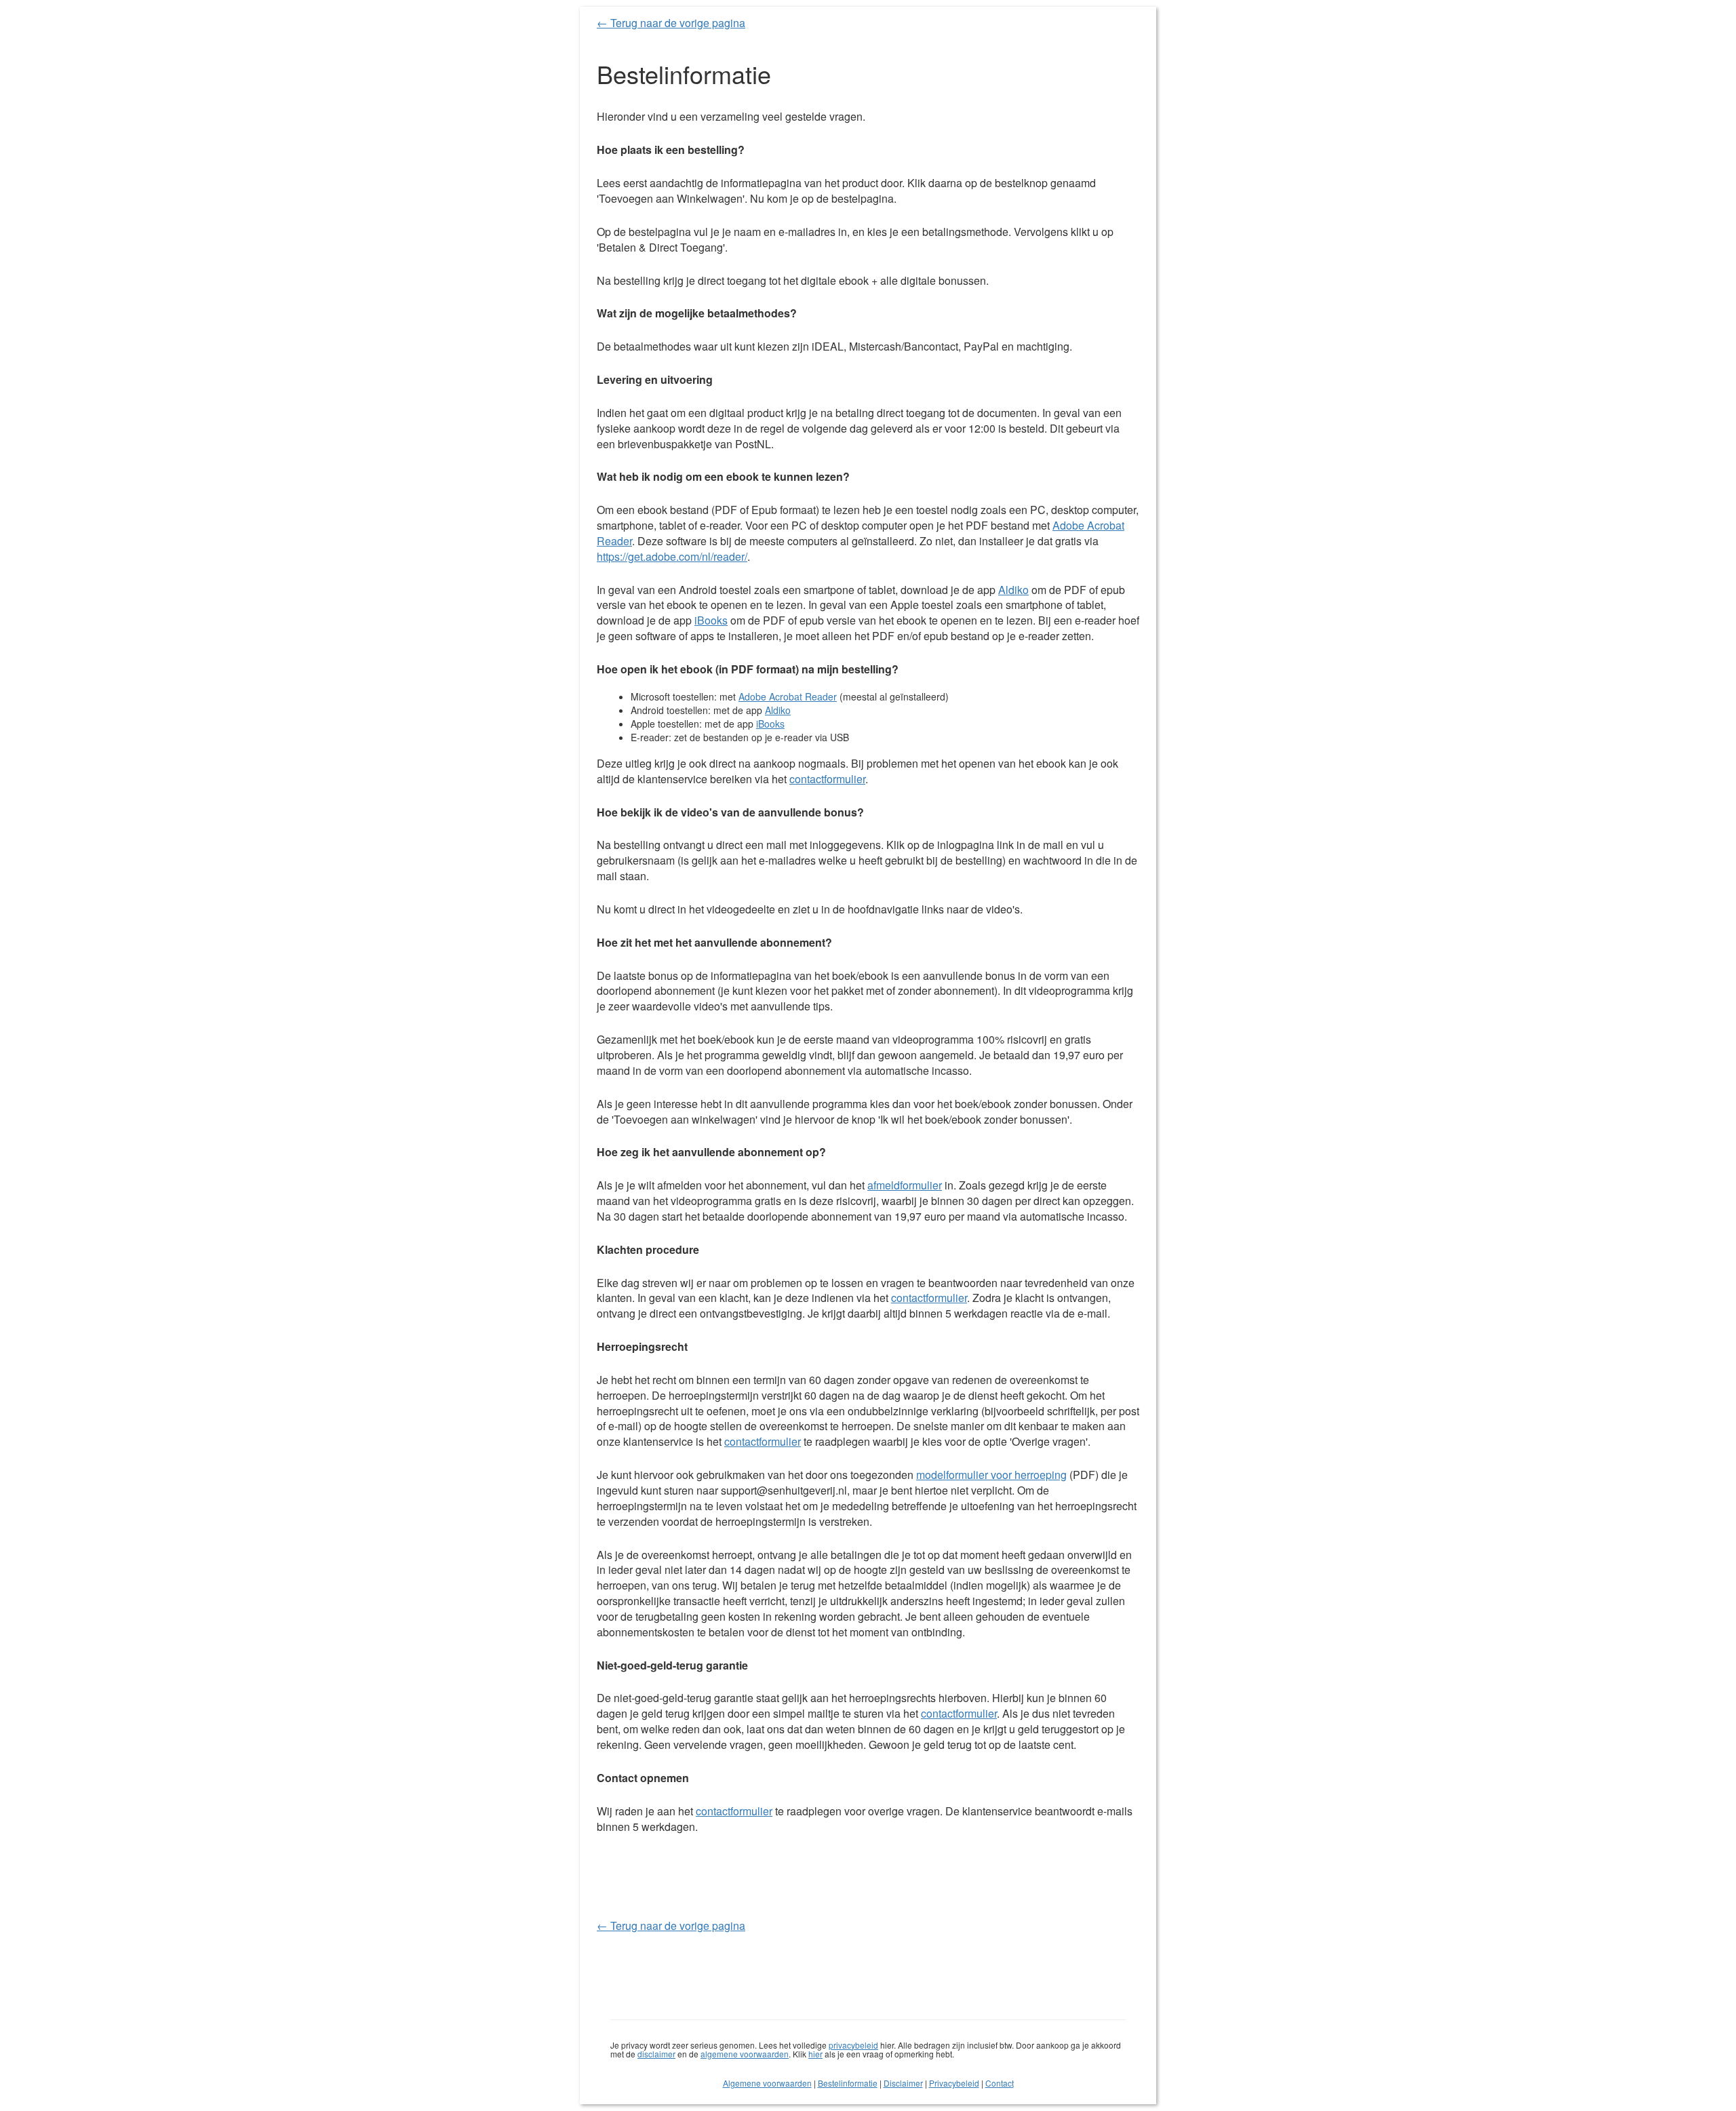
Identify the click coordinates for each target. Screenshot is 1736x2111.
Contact (1000, 2083)
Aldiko (1013, 590)
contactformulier (827, 779)
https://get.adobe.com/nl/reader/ (672, 556)
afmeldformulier (905, 1185)
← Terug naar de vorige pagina (671, 23)
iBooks (711, 620)
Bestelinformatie (848, 2083)
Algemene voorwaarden (767, 2083)
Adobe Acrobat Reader (788, 696)
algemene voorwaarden (745, 2054)
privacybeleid (853, 2045)
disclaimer (656, 2054)
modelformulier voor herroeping (991, 1475)
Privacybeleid (954, 2083)
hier (815, 2054)
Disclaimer (903, 2083)
